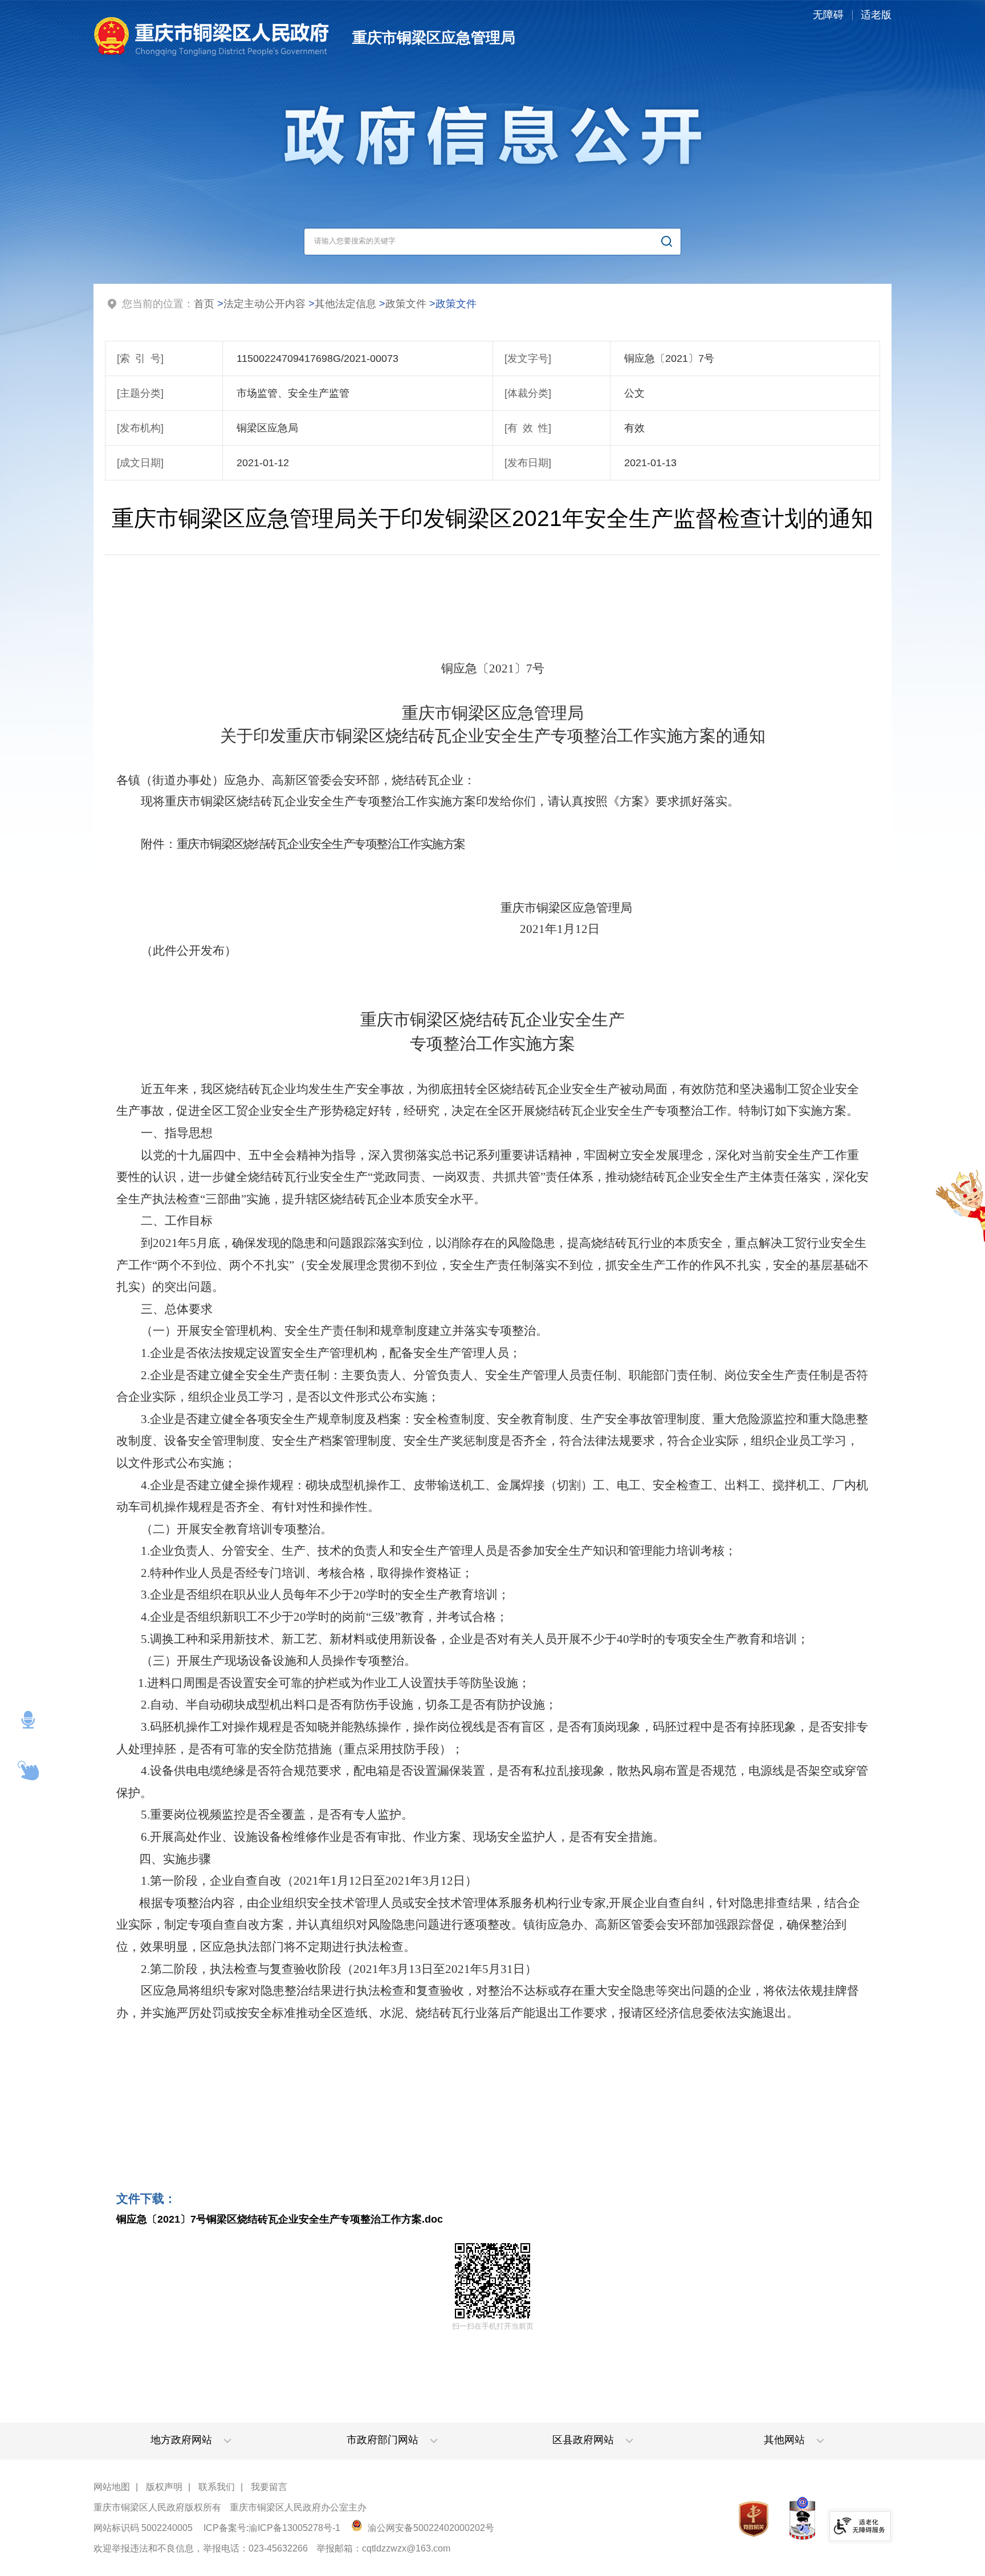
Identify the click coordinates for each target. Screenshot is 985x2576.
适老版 (876, 15)
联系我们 (217, 2487)
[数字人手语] (29, 1771)
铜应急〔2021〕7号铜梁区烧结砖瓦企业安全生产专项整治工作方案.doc (280, 2219)
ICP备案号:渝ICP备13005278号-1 (272, 2528)
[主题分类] (140, 393)
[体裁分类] (528, 393)
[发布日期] (528, 463)
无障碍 (828, 15)
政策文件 (406, 304)
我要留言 (269, 2487)
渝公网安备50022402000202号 (430, 2528)
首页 (204, 304)
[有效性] (528, 428)
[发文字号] (528, 358)
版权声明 (164, 2487)
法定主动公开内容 (264, 304)
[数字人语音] (29, 1720)
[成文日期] (140, 463)
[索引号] (140, 358)
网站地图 (112, 2487)
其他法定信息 (345, 304)
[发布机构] (140, 428)
